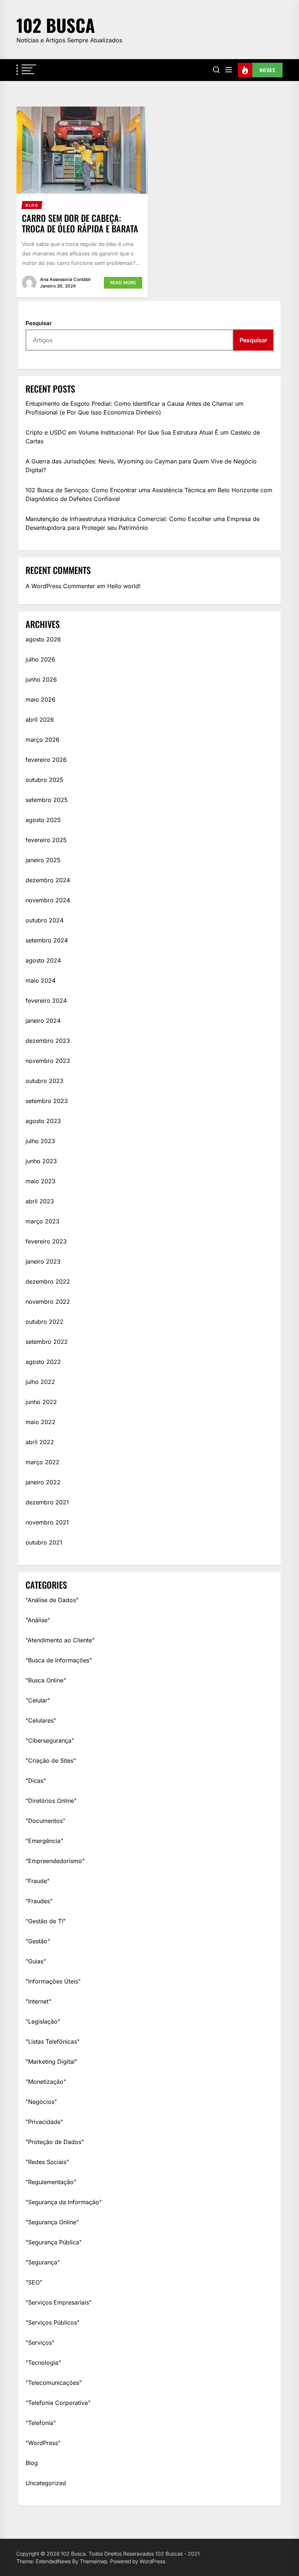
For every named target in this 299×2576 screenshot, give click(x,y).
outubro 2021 (44, 1542)
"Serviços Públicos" (53, 2322)
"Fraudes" (39, 1901)
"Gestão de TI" (46, 1921)
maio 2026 (40, 699)
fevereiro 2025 (46, 840)
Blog (32, 2463)
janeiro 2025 (43, 860)
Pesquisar (39, 323)
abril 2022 (40, 1442)
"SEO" (34, 2282)
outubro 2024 (44, 920)
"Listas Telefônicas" (53, 2041)
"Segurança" (43, 2262)
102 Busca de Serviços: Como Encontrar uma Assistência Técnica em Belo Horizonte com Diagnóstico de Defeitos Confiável (149, 494)
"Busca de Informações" (59, 1660)
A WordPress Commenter (60, 586)
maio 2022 (40, 1422)
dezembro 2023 (48, 1041)
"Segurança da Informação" (64, 2202)
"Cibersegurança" (50, 1740)
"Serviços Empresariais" (59, 2302)
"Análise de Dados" (52, 1600)
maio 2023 (40, 1181)
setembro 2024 (47, 940)
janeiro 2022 (43, 1482)
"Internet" (38, 2001)
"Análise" (38, 1620)
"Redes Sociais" (47, 2162)
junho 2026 (41, 679)
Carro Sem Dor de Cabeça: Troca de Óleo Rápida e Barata (80, 223)
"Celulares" (41, 1720)
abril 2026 (40, 720)
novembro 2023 (48, 1061)
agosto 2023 (43, 1121)
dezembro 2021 (47, 1502)
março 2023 (42, 1221)
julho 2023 (40, 1141)
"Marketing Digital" (51, 2062)
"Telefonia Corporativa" (58, 2403)
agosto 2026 (43, 639)
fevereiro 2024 (46, 1000)
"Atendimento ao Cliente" (60, 1640)
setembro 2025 (47, 800)
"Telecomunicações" (54, 2383)
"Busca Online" (46, 1680)
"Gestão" (38, 1941)
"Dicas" (36, 1781)
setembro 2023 (47, 1101)
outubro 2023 (44, 1081)
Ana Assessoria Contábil (65, 279)
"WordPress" (43, 2443)
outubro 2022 (44, 1322)
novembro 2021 (47, 1522)
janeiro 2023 (43, 1261)
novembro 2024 (48, 900)
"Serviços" (40, 2342)
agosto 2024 (43, 960)
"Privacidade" (44, 2122)
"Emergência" (44, 1841)
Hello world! (124, 586)
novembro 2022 (48, 1302)
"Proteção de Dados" (55, 2142)
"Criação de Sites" (51, 1761)
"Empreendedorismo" (55, 1861)
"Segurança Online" (52, 2222)
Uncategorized (46, 2483)
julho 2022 (40, 1382)
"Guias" (36, 1961)
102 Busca (56, 25)
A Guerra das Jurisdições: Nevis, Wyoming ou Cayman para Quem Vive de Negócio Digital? (141, 466)
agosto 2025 (43, 820)
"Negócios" (41, 2102)
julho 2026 (40, 659)
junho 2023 (41, 1161)
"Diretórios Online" (51, 1801)
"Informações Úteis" (53, 1981)
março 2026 (42, 740)
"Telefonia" (41, 2423)
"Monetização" (46, 2082)
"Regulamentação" (51, 2182)
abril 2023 (40, 1201)
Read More (123, 283)
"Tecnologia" (43, 2363)
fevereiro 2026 (46, 760)
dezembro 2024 (48, 880)
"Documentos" (45, 1821)
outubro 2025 (44, 780)
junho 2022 (41, 1402)
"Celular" (38, 1700)
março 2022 (42, 1462)
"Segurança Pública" (54, 2242)
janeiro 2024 (43, 1021)
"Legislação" (43, 2021)
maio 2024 (40, 980)
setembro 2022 (47, 1342)
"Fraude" (38, 1881)
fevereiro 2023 (46, 1241)
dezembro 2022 (48, 1281)
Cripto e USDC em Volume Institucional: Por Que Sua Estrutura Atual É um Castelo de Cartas (143, 437)
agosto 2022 (43, 1362)
